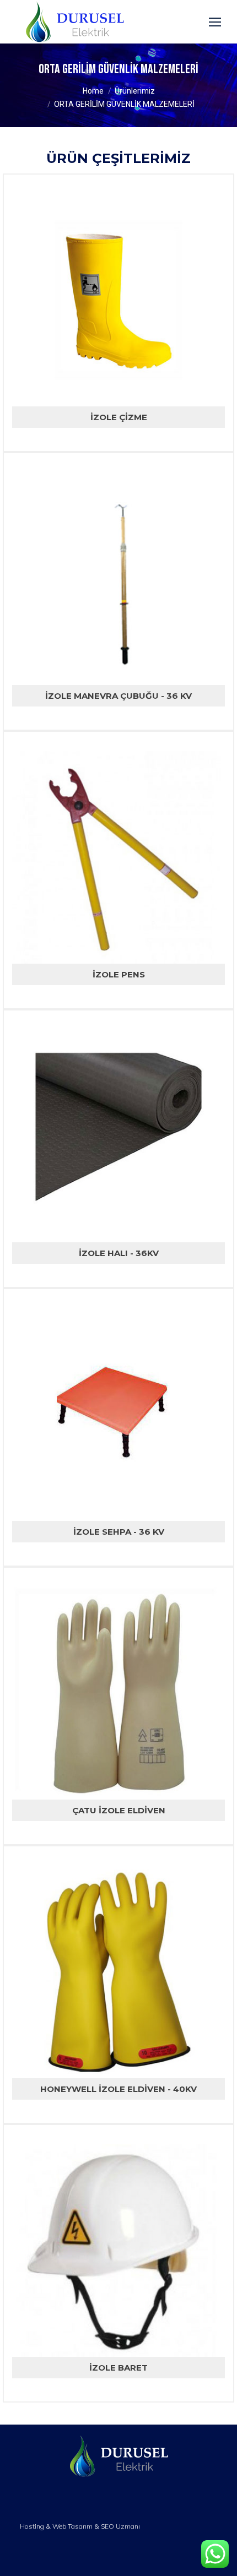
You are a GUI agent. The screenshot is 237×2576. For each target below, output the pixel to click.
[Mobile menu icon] (215, 22)
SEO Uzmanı (120, 2526)
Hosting (32, 2526)
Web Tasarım (72, 2526)
